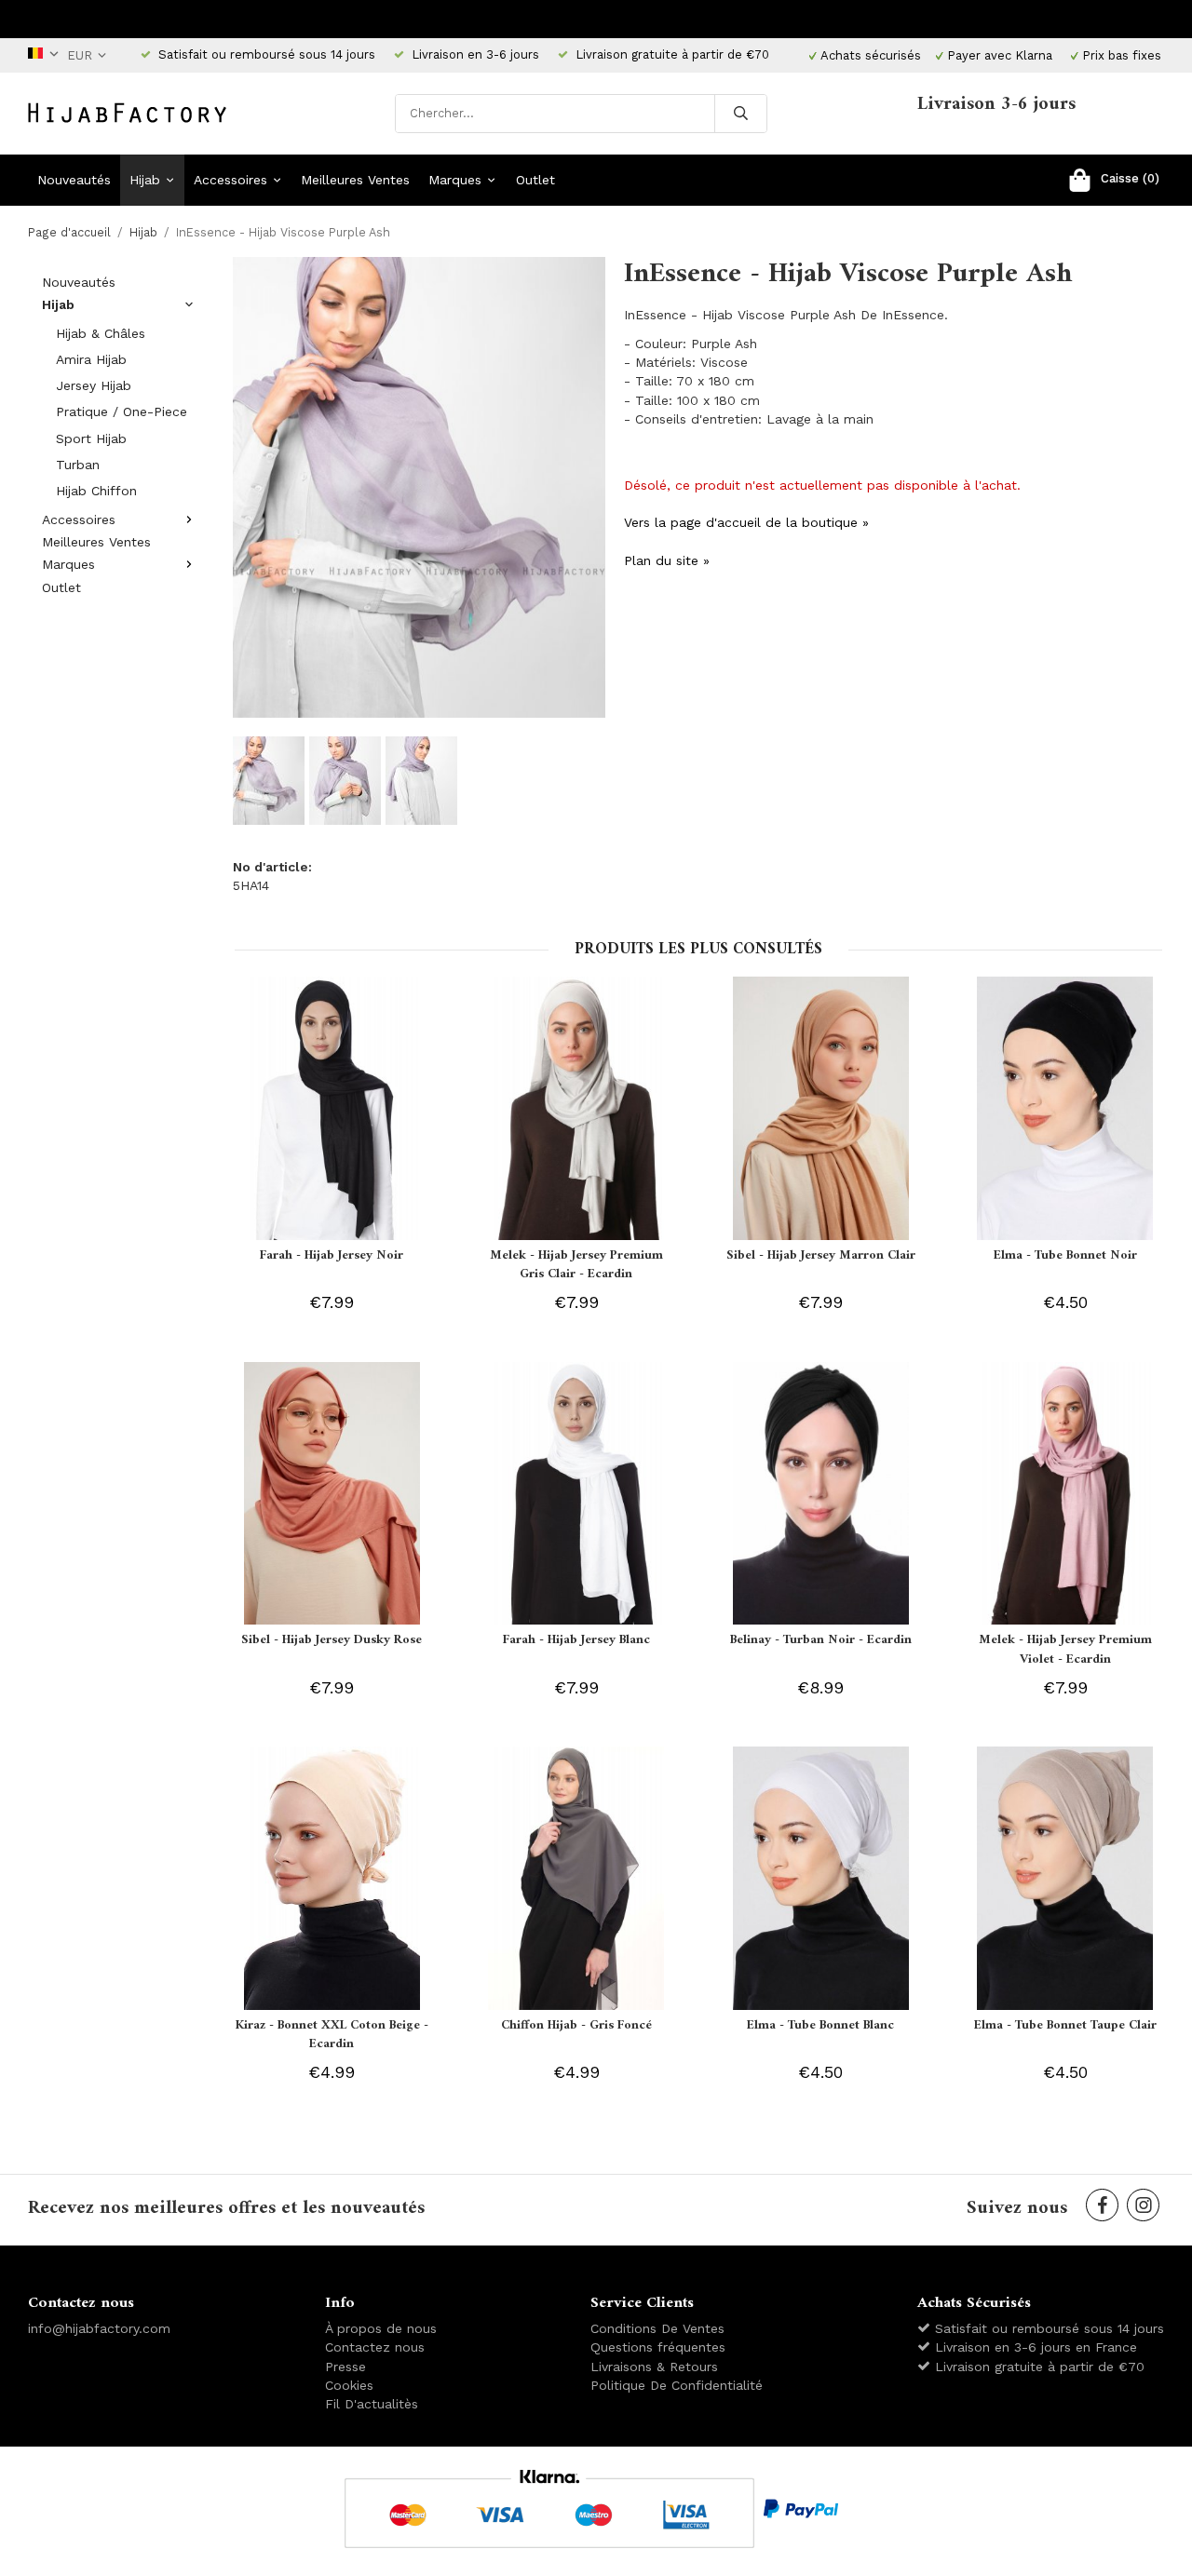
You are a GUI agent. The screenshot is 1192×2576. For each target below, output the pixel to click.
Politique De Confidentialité (677, 2385)
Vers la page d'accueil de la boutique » (746, 522)
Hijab (145, 180)
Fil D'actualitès (372, 2404)
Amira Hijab (91, 359)
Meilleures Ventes (355, 180)
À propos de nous (381, 2328)
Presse (345, 2367)
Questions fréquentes (658, 2347)
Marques (455, 180)
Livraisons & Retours (654, 2367)
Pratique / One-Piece (122, 411)
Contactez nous (375, 2347)
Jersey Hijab (94, 385)
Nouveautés (74, 180)
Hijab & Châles (101, 333)
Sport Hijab (91, 438)
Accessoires (230, 180)
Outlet (535, 180)
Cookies (349, 2385)
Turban (78, 465)
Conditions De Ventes (657, 2328)
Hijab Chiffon (96, 491)
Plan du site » (667, 560)
